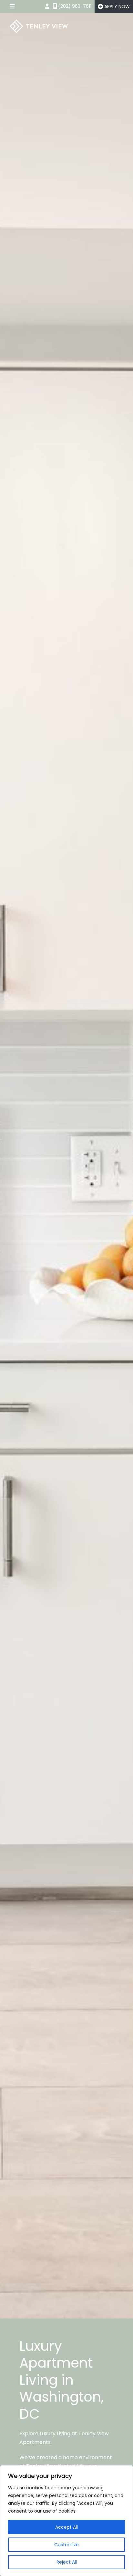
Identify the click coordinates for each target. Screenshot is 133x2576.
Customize (66, 2545)
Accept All (66, 2527)
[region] (66, 2521)
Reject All (67, 2562)
